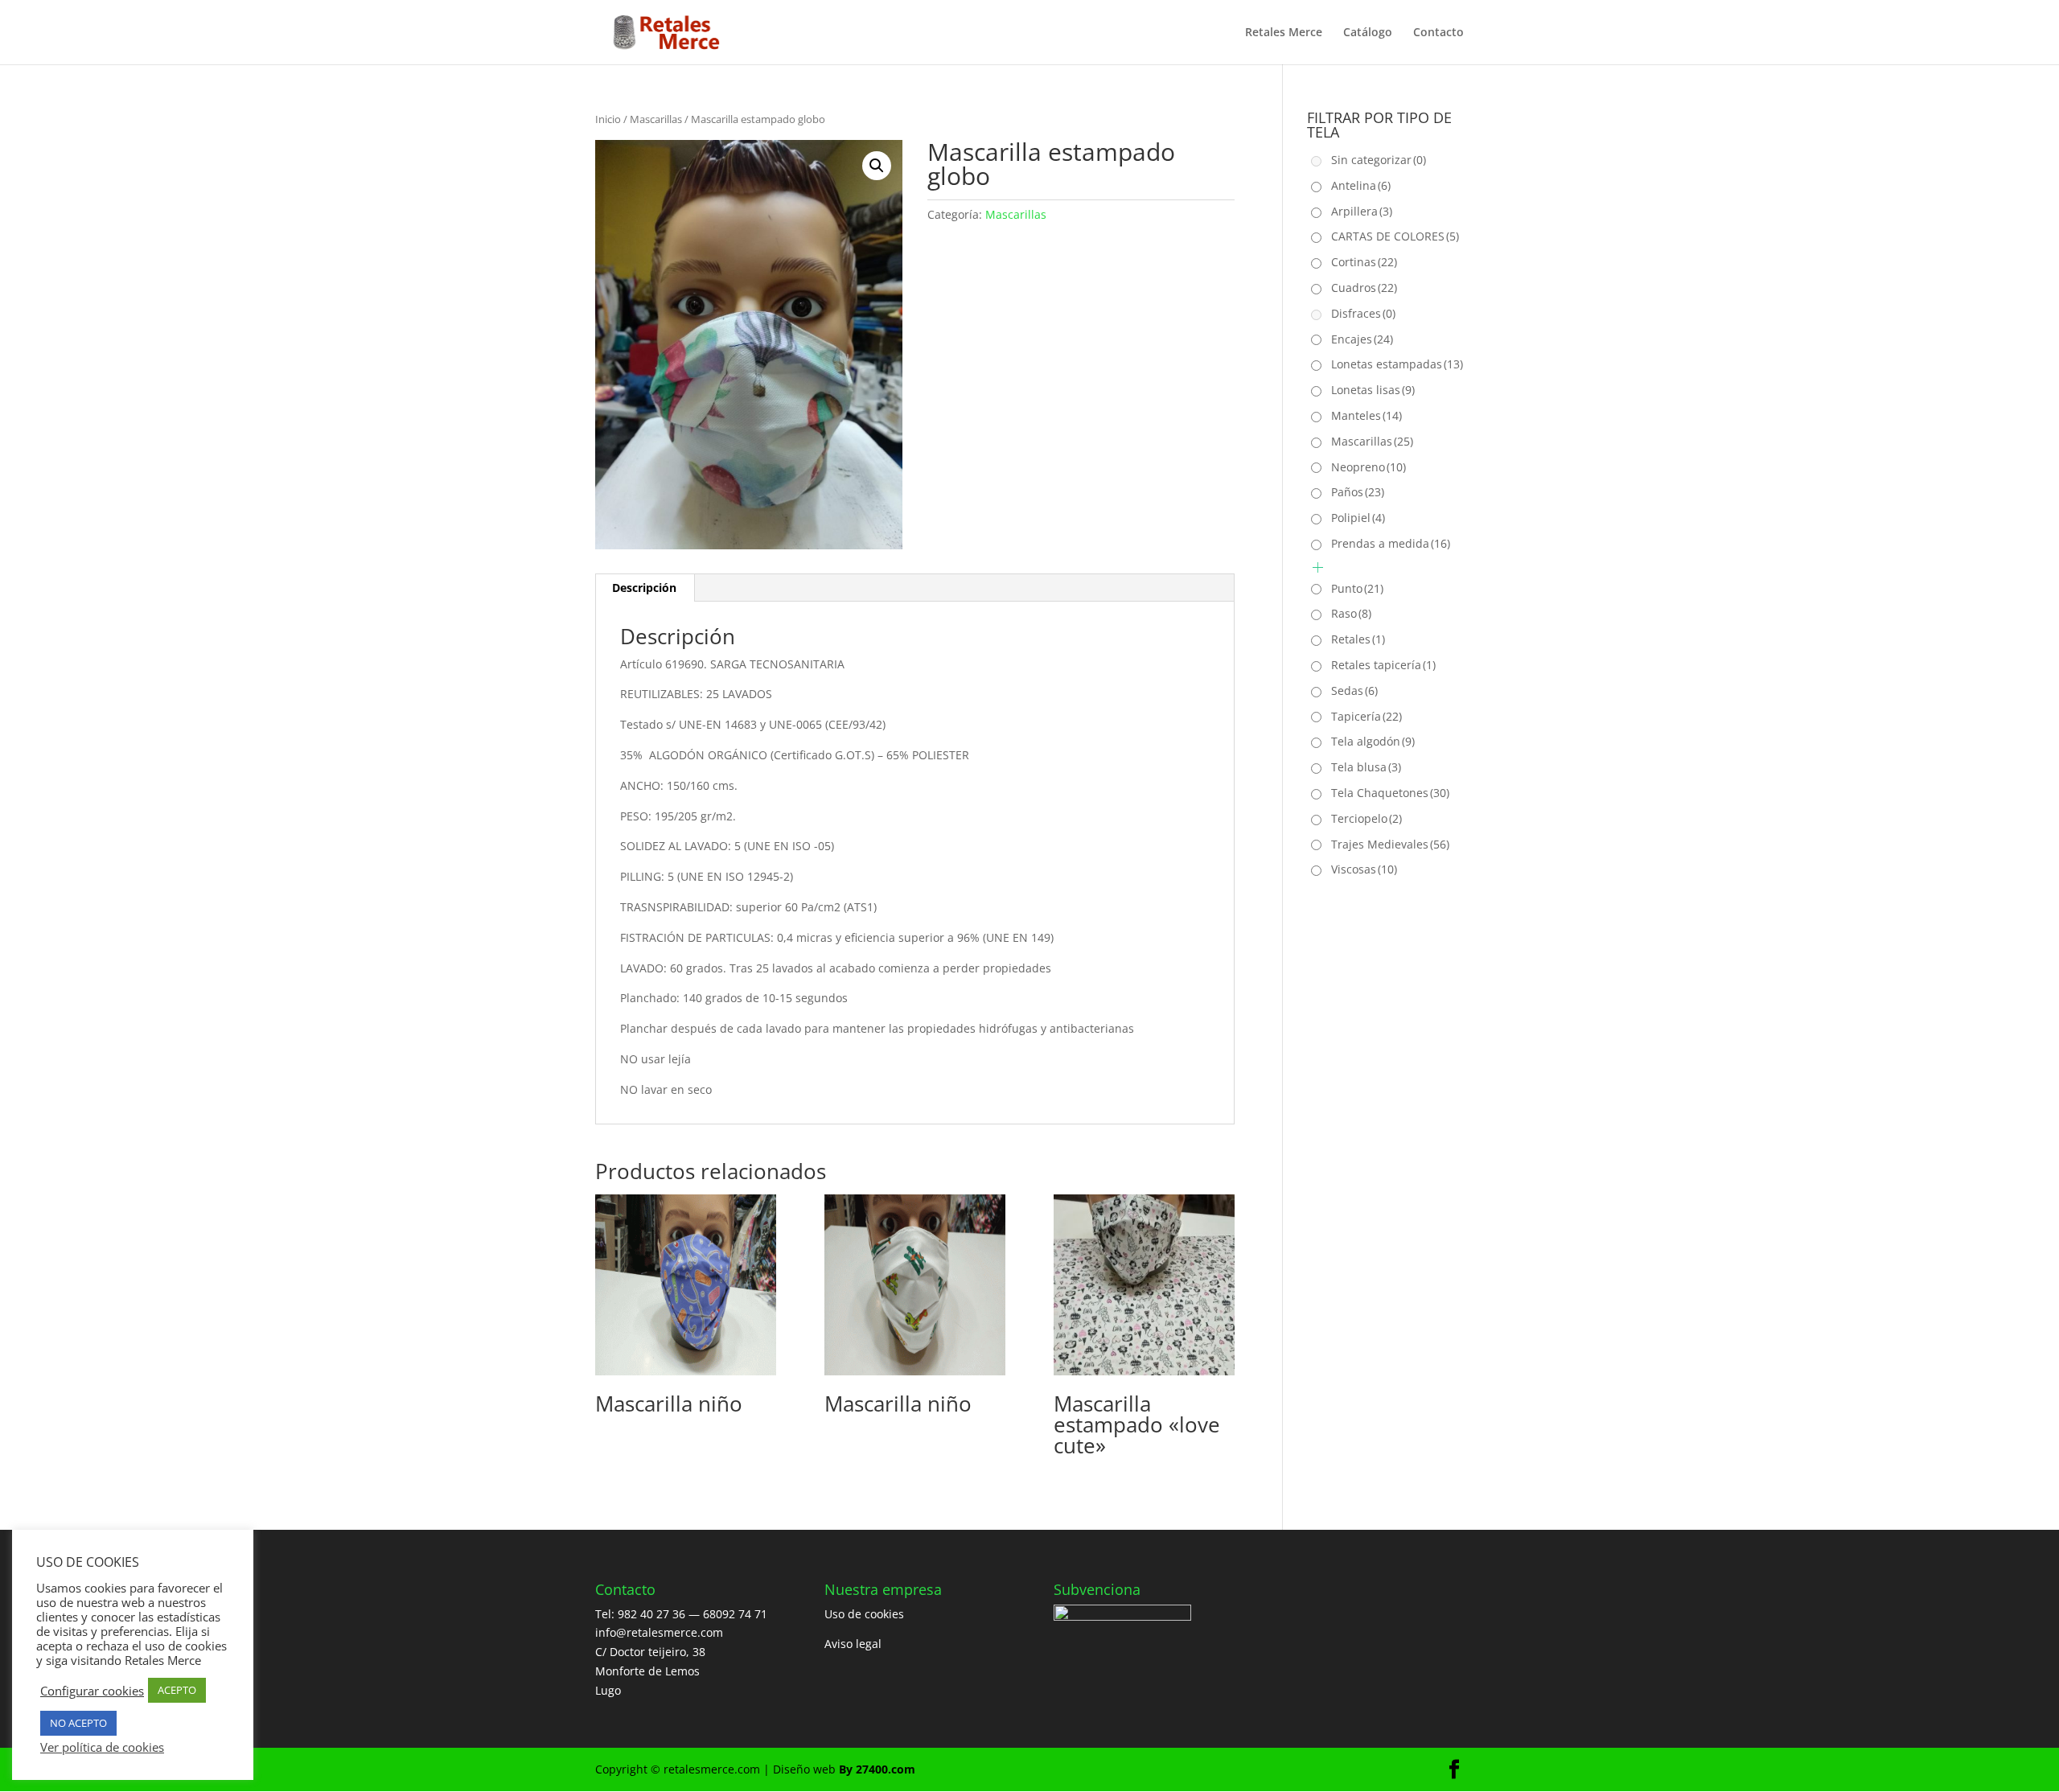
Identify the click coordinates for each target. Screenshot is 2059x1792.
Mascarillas (656, 119)
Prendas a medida (1391, 543)
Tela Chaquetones (1390, 793)
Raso (1351, 613)
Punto (1357, 588)
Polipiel (1358, 518)
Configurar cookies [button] (92, 1691)
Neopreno (1369, 467)
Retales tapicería (1383, 665)
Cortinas (1364, 262)
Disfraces (1363, 313)
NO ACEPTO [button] (78, 1723)
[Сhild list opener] (1318, 567)
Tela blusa (1366, 767)
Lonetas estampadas (1397, 364)
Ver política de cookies (102, 1747)
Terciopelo (1367, 818)
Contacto (1438, 33)
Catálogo (1368, 33)
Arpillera (1362, 211)
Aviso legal (853, 1644)
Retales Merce (1284, 33)
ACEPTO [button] (177, 1690)
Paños (1358, 492)
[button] (877, 166)
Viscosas (1364, 869)
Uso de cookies (864, 1614)
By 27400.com (877, 1769)
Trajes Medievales (1390, 844)
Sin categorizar (1379, 160)
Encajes (1362, 339)
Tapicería (1367, 716)
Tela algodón (1373, 741)
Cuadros (1364, 288)
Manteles (1367, 415)
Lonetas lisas (1373, 390)
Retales (1358, 639)
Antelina (1361, 185)
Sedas (1354, 690)
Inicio (608, 119)
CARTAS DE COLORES (1395, 236)
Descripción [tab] (644, 588)
